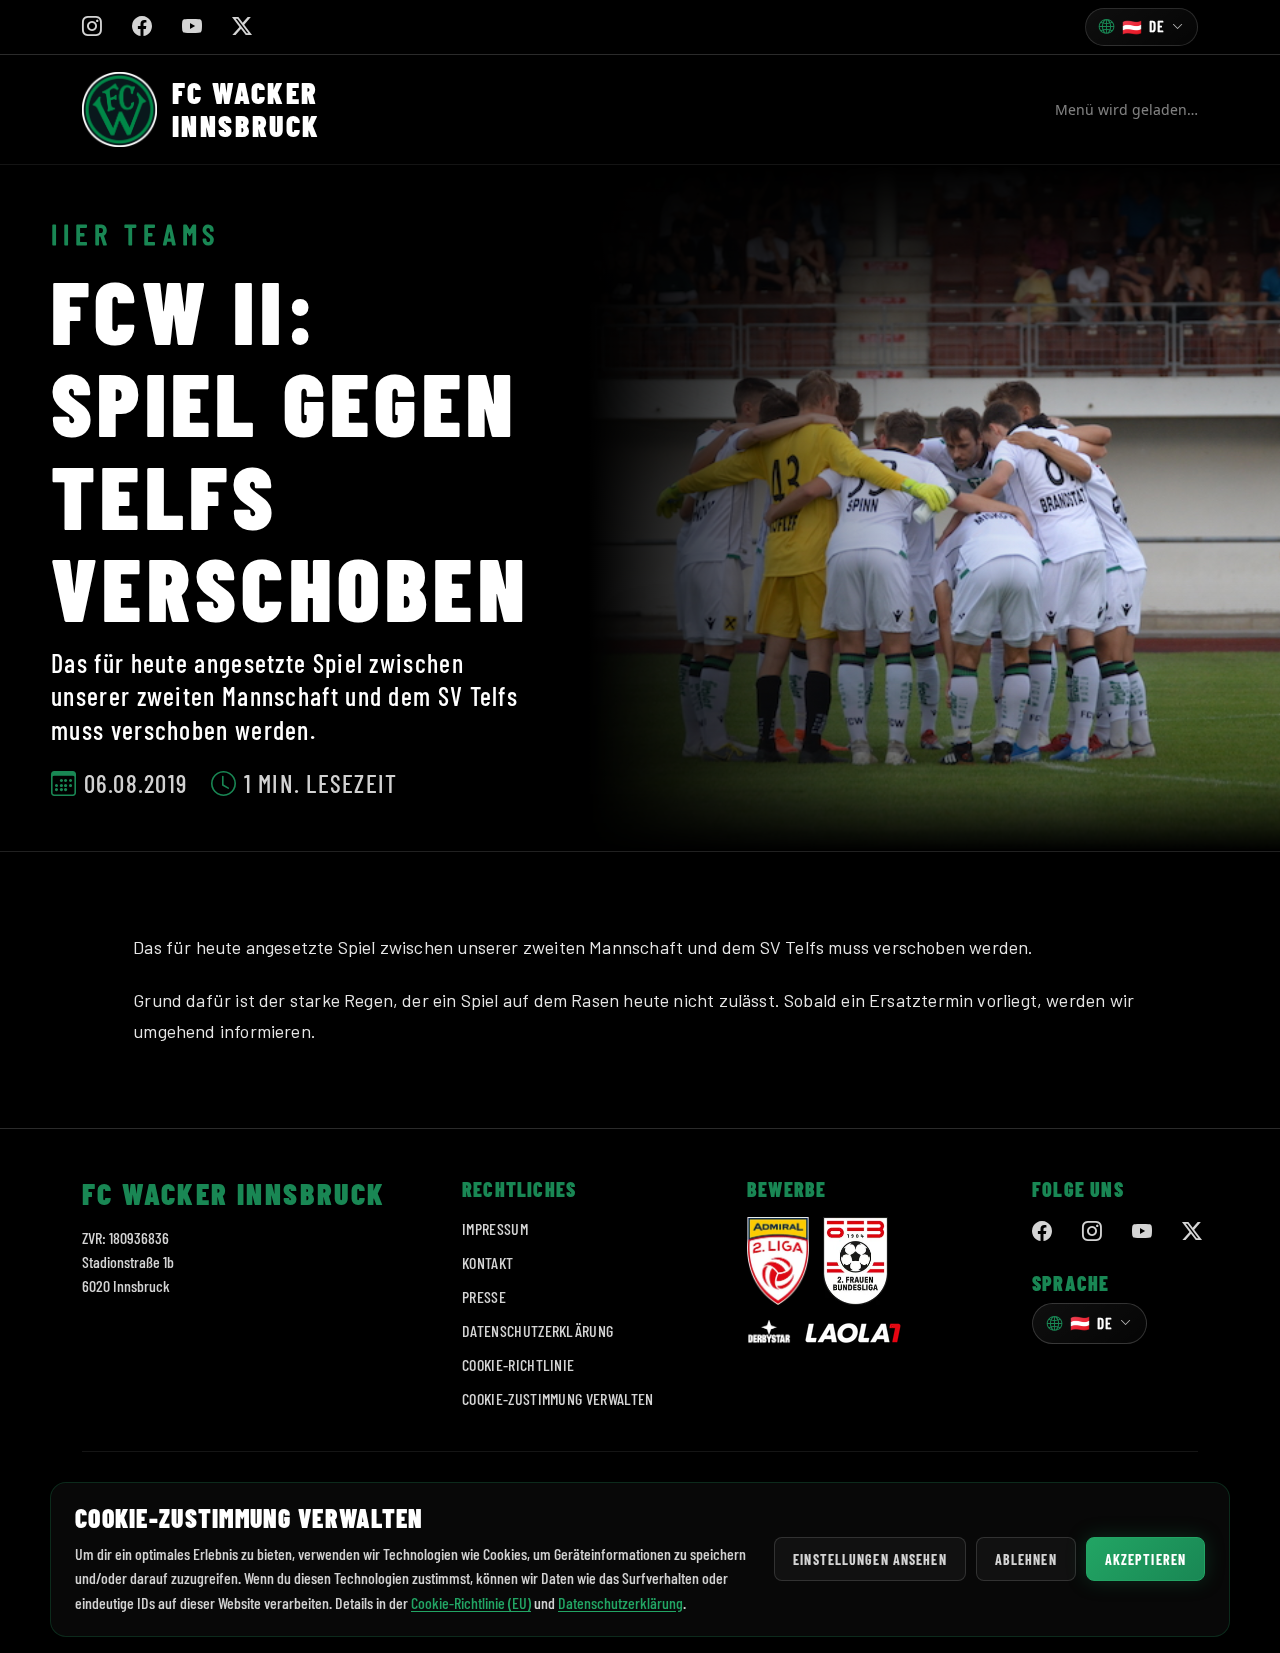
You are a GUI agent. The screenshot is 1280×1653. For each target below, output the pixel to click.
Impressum (495, 1228)
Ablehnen (1026, 1559)
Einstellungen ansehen (870, 1559)
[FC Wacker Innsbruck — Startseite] (119, 109)
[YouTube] (1142, 1232)
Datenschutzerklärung (537, 1330)
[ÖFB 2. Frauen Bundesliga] (855, 1261)
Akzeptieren (1145, 1559)
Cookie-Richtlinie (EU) (471, 1602)
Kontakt (487, 1262)
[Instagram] (1092, 1232)
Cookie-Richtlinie (518, 1364)
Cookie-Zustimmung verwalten (558, 1398)
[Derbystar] (769, 1333)
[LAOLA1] (853, 1333)
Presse (484, 1296)
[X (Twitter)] (1192, 1232)
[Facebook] (1042, 1232)
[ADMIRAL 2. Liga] (778, 1261)
